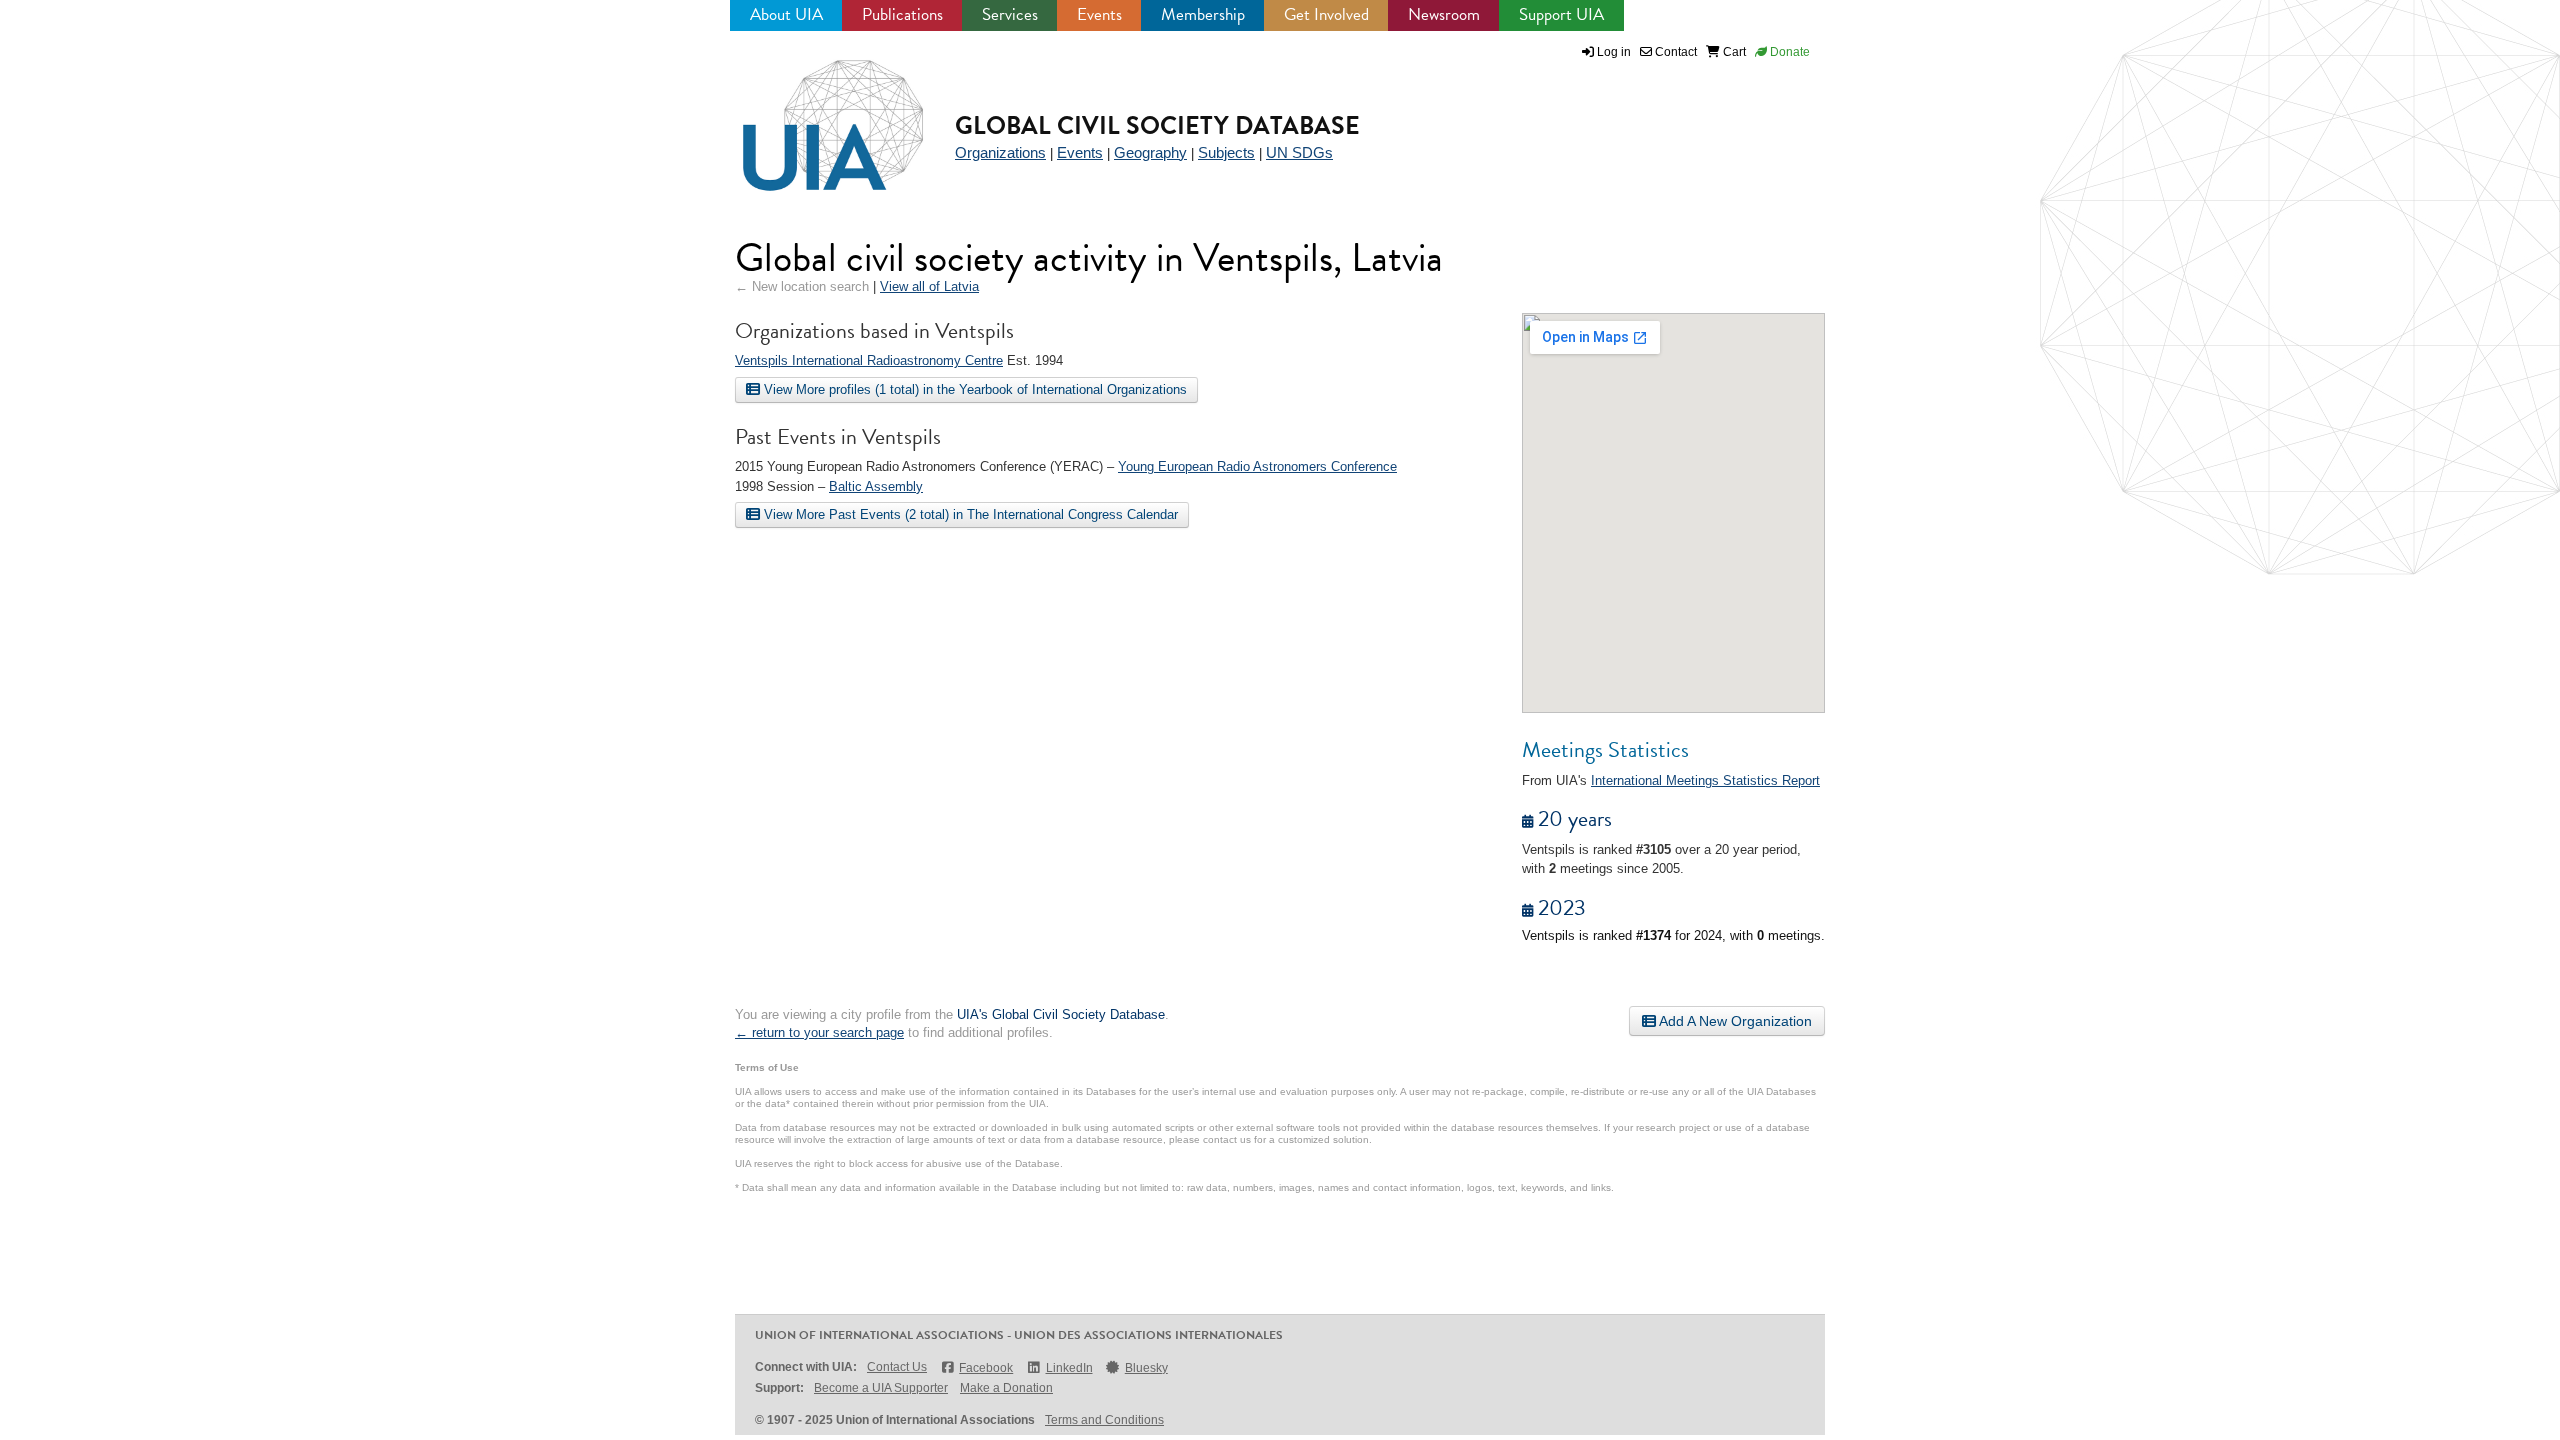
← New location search (802, 286)
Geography (1150, 152)
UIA (810, 114)
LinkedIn (1069, 1368)
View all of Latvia (929, 286)
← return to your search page (819, 1032)
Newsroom (1444, 14)
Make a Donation (1006, 1388)
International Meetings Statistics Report (1705, 780)
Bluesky (1146, 1368)
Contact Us (897, 1367)
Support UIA (1561, 14)
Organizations (1000, 152)
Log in (1614, 52)
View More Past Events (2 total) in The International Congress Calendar (969, 514)
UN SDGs (1299, 152)
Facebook (986, 1368)
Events (1099, 14)
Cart (1733, 52)
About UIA (786, 14)
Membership (1203, 14)
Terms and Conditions (1104, 1420)
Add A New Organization (1734, 1021)
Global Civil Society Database (1157, 125)
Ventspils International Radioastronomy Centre (869, 360)
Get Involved (1326, 14)
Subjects (1226, 152)
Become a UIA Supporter (881, 1388)
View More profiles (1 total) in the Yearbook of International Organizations (973, 389)
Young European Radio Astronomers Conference (1257, 466)
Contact (1674, 52)
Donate (1788, 52)
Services (1010, 14)
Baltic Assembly (876, 486)
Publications (902, 14)
